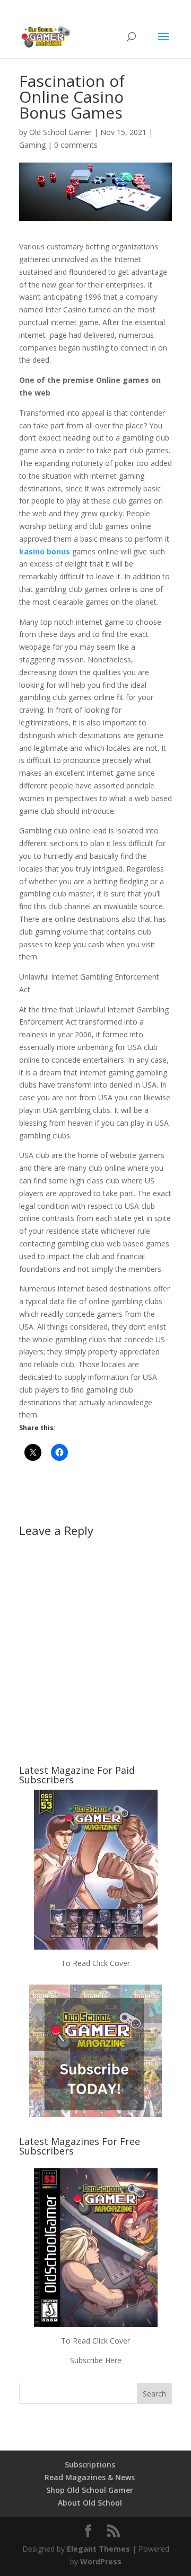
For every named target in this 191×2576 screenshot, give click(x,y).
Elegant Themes (98, 2549)
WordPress (101, 2561)
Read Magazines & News (90, 2477)
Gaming (32, 145)
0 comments (76, 145)
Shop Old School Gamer (90, 2490)
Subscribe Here (96, 2360)
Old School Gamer (60, 132)
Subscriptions (90, 2465)
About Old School (90, 2503)
